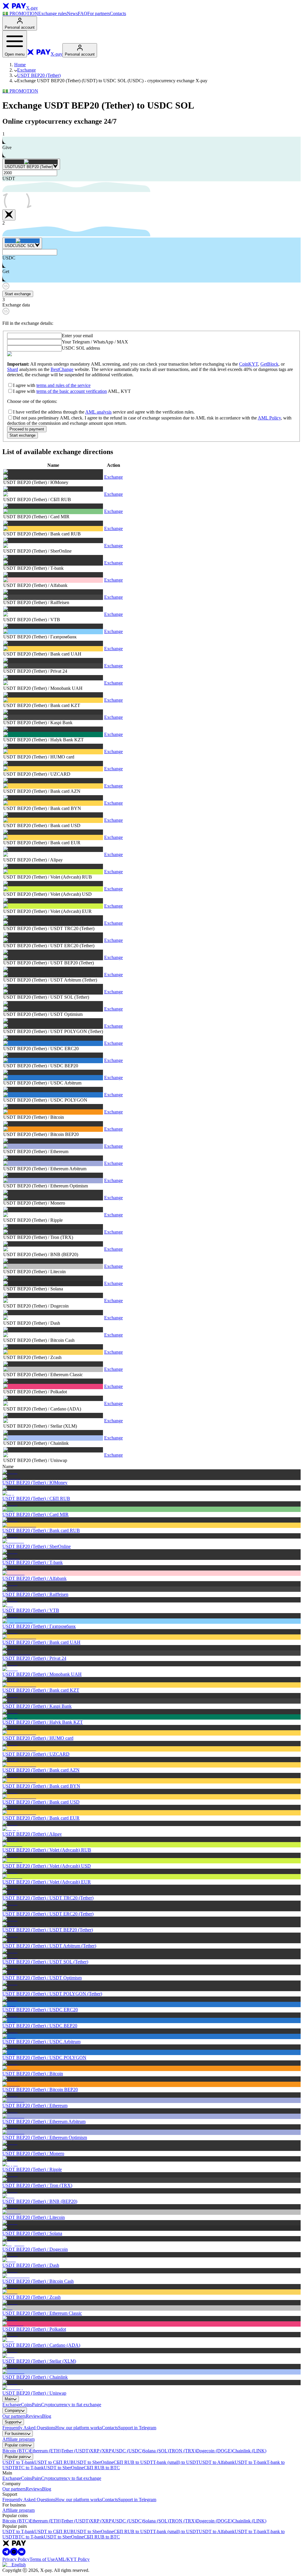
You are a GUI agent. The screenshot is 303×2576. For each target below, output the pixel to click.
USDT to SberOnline (94, 2462)
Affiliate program (18, 2439)
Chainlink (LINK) (249, 2451)
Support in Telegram (137, 2428)
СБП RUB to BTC (102, 2468)
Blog (47, 2416)
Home (20, 65)
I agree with (52, 385)
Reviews (34, 2416)
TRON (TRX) (183, 2451)
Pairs (37, 2405)
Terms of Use (42, 2559)
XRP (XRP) (101, 2451)
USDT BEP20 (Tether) (39, 75)
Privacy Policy (16, 2559)
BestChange (62, 369)
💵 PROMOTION (20, 13)
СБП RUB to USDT (133, 2462)
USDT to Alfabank (217, 2462)
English (19, 2565)
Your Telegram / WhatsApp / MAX (95, 342)
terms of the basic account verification (72, 391)
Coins (26, 2405)
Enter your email (77, 336)
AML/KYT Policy (72, 2559)
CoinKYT (249, 364)
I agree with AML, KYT (72, 391)
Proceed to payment (27, 429)
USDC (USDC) (128, 2451)
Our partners (14, 2416)
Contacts (118, 13)
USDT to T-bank (18, 2462)
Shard (13, 369)
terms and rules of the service (63, 385)
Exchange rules (53, 13)
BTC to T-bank (29, 2468)
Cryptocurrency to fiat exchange (71, 2405)
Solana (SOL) (156, 2451)
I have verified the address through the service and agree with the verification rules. (104, 412)
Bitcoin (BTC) (16, 2451)
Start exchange (18, 294)
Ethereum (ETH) (45, 2451)
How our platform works (79, 2428)
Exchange (26, 70)
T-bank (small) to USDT (176, 2462)
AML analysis (98, 412)
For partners (99, 13)
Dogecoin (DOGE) (214, 2451)
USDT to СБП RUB (54, 2462)
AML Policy (269, 418)
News (72, 13)
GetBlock (269, 364)
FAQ (83, 13)
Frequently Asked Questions (29, 2428)
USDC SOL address (81, 348)
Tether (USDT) (76, 2451)
